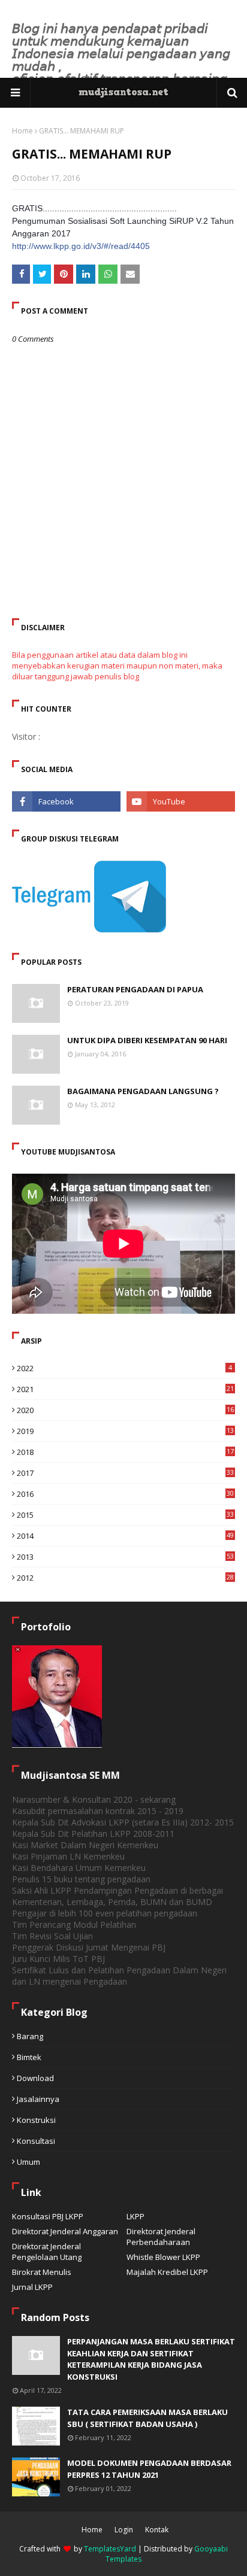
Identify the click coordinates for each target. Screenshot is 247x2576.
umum (28, 2162)
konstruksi (36, 2120)
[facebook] (66, 801)
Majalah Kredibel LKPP (167, 2272)
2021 (125, 1389)
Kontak (157, 2530)
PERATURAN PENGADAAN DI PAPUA (135, 989)
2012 (125, 1578)
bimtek (29, 2057)
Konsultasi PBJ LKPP (48, 2216)
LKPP (135, 2216)
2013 (125, 1557)
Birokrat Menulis (42, 2272)
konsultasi (36, 2141)
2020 (125, 1410)
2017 (125, 1473)
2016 (125, 1494)
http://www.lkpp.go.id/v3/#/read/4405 (81, 246)
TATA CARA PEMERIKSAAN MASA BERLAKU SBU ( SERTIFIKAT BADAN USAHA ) (147, 2418)
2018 (125, 1452)
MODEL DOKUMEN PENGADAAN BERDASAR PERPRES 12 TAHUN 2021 (149, 2469)
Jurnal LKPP (32, 2287)
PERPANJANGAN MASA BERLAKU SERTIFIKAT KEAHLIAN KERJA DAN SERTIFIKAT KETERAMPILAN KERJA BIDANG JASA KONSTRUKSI (151, 2359)
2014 (125, 1536)
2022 (124, 1368)
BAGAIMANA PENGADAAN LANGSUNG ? (143, 1091)
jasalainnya (38, 2099)
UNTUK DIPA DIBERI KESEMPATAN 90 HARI (147, 1040)
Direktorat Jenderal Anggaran (65, 2231)
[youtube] (181, 801)
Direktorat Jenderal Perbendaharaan (161, 2237)
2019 (125, 1431)
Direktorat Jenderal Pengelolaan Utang (47, 2252)
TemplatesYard (110, 2549)
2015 (125, 1515)
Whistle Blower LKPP (163, 2257)
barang (30, 2036)
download (35, 2078)
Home (22, 131)
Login (124, 2530)
